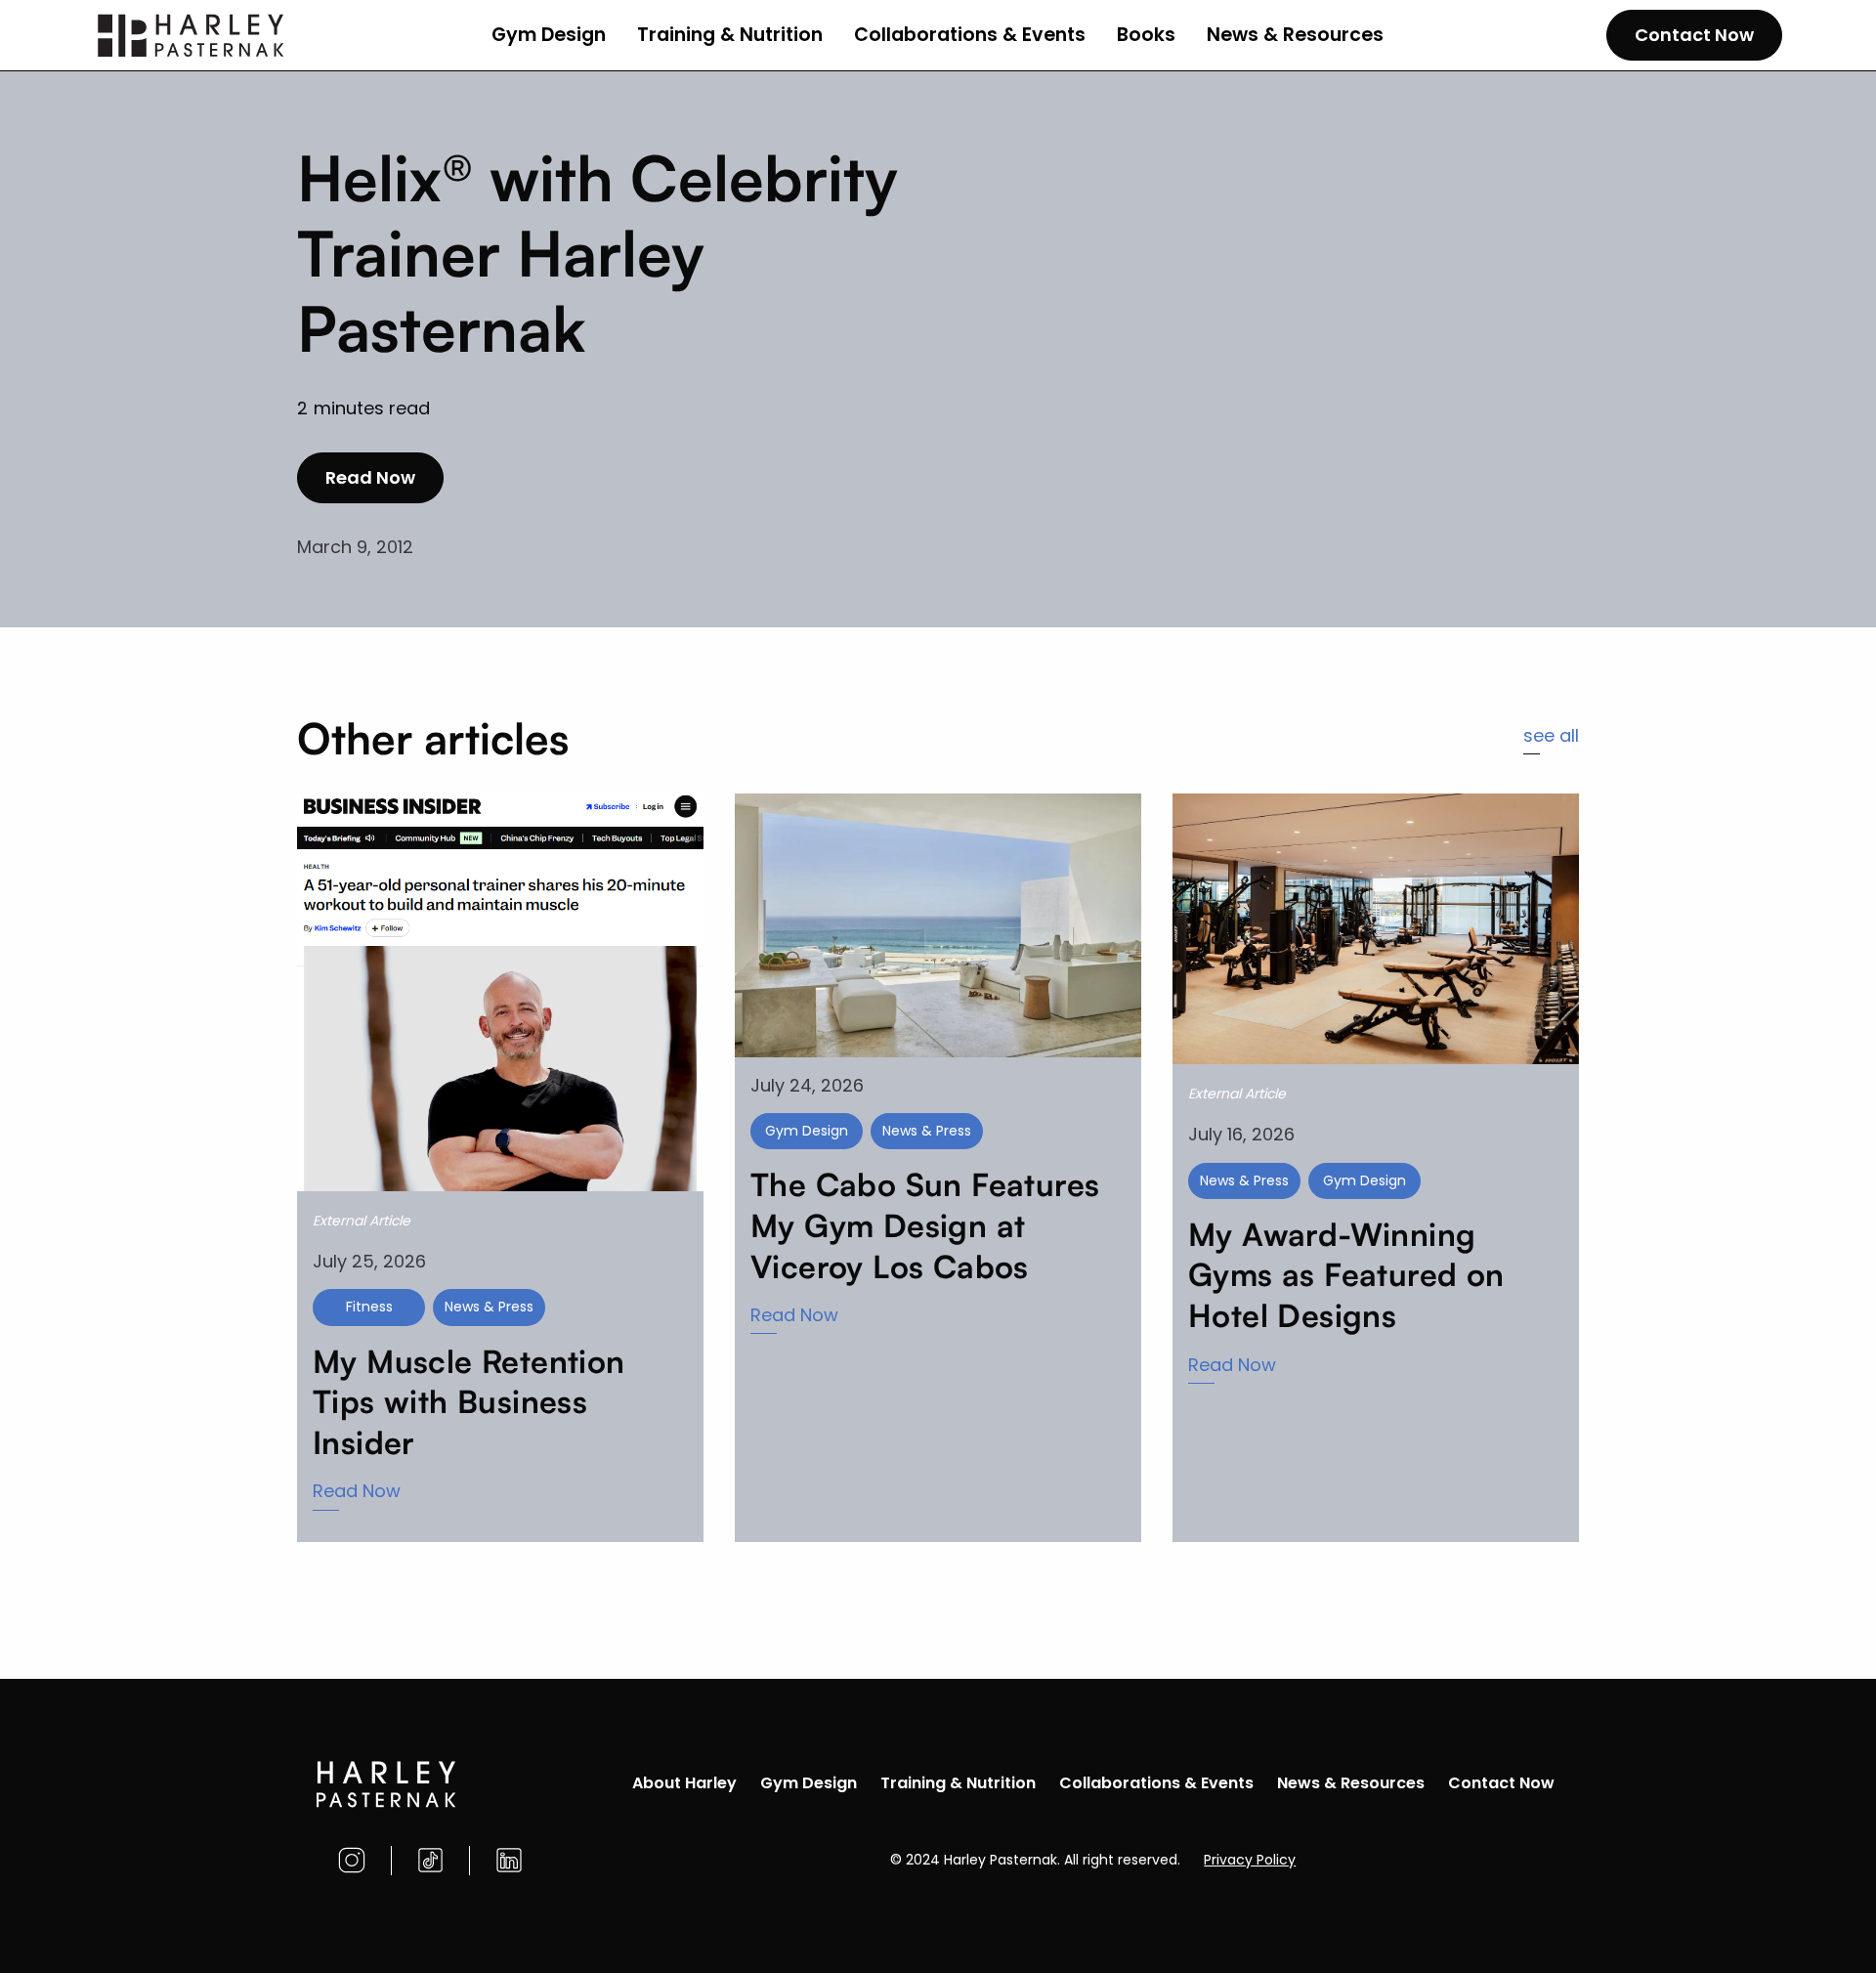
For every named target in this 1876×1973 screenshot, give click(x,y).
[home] (192, 35)
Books (1146, 35)
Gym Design (549, 35)
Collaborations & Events (970, 35)
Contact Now (1694, 35)
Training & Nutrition (730, 35)
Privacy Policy (1250, 1860)
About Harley (684, 1783)
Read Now (370, 477)
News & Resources (1295, 35)
